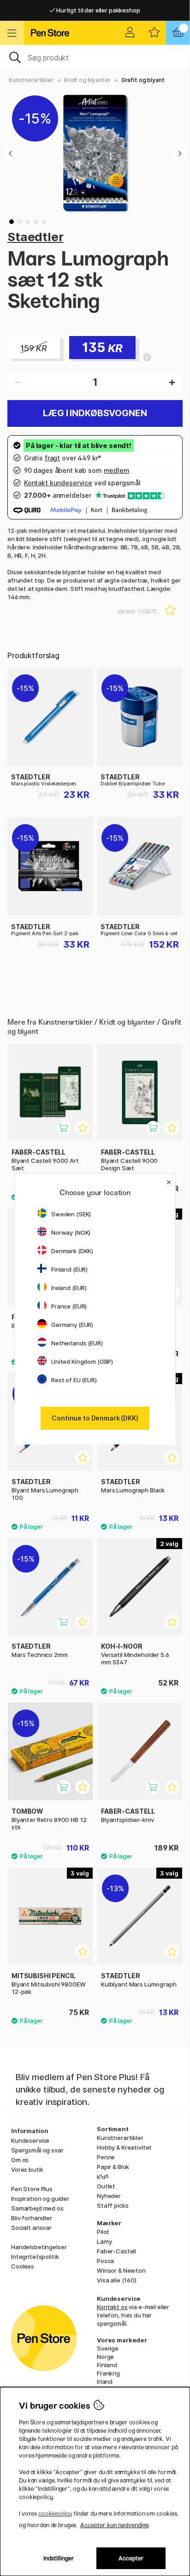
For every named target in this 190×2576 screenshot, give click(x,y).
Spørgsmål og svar (37, 2150)
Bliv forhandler (32, 2218)
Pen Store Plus (32, 2189)
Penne (106, 2157)
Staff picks (113, 2205)
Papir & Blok (113, 2167)
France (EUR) (69, 1306)
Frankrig (108, 2373)
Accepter (131, 2558)
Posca (105, 2261)
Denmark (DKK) (72, 1251)
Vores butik (27, 2169)
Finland (107, 2365)
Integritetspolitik (35, 2257)
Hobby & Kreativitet (124, 2147)
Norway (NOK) (71, 1232)
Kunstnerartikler (31, 80)
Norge (105, 2357)
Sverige (108, 2348)
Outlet (106, 2186)
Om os (20, 2160)
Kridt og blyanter (87, 80)
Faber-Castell (116, 2251)
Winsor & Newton (121, 2270)
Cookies (23, 2266)
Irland (105, 2381)
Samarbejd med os (37, 2208)
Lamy (104, 2241)
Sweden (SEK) (71, 1214)
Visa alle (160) (117, 2280)
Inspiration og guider (40, 2199)
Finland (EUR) (69, 1269)
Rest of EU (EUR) (74, 1380)
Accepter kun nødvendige (115, 2525)
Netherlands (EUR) (77, 1343)
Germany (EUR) (72, 1325)
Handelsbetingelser (39, 2247)
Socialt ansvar (31, 2228)
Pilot (103, 2232)
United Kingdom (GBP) (82, 1362)
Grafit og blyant (143, 80)
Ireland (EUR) (69, 1288)
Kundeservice (30, 2140)
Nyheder (109, 2196)
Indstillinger (59, 2558)
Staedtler (36, 237)
